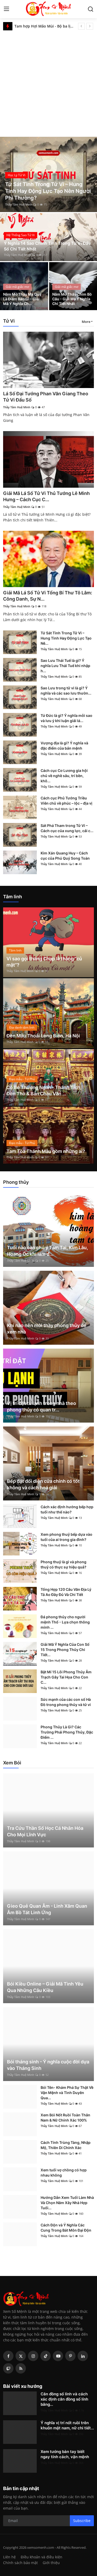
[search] (91, 9)
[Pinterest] (70, 2356)
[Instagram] (33, 2356)
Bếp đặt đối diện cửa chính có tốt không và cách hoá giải (43, 1484)
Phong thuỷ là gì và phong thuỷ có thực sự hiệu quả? (64, 1564)
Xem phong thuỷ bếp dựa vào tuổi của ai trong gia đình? (66, 1537)
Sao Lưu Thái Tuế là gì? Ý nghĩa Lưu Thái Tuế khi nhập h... (65, 666)
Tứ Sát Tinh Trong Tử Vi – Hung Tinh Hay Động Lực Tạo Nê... (66, 638)
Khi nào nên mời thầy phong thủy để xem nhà (47, 1329)
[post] (48, 174)
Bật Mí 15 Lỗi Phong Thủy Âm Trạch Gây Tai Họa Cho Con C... (66, 1677)
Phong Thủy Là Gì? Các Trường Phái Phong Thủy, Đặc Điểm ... (67, 1732)
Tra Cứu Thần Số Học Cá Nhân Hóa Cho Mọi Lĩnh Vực (45, 1831)
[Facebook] (8, 2356)
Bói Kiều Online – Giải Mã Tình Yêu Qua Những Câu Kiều (45, 1987)
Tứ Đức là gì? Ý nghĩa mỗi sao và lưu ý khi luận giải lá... (66, 718)
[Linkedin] (83, 2356)
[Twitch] (8, 2368)
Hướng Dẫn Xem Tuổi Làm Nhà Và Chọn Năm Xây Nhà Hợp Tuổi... (67, 2203)
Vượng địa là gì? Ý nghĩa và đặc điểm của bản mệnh (64, 746)
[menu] (6, 9)
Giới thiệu (51, 2563)
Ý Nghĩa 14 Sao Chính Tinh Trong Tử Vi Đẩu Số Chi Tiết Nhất (47, 246)
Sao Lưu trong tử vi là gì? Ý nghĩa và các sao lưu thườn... (66, 691)
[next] (90, 26)
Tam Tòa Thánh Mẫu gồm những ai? (46, 1151)
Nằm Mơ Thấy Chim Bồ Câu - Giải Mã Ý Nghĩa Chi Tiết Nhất (72, 299)
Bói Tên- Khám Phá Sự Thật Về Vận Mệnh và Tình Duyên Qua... (67, 2093)
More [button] (86, 322)
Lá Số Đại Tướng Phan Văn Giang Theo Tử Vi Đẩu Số (46, 397)
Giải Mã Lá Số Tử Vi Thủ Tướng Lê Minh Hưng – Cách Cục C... (46, 496)
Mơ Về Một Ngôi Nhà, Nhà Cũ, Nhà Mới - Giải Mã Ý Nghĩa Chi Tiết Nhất (44, 26)
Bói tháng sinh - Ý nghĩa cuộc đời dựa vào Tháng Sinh (48, 2065)
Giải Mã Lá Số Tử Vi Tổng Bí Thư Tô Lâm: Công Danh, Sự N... (48, 596)
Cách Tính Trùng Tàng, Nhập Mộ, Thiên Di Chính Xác (66, 2145)
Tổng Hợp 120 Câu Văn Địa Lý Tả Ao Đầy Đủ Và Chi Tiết (66, 1592)
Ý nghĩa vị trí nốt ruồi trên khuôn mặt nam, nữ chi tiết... (67, 2425)
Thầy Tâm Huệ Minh (19, 204)
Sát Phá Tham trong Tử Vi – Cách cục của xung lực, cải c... (67, 828)
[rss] (21, 2368)
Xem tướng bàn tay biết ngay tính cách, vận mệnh (65, 2454)
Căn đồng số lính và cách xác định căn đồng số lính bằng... (64, 2399)
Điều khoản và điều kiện (42, 2557)
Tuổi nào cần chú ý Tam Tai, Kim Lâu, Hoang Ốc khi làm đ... (47, 1251)
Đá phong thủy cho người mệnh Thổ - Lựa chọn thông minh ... (65, 1622)
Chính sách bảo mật (20, 2563)
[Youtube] (58, 2356)
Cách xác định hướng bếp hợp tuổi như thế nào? (67, 1509)
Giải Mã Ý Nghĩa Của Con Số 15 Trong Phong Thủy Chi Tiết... (65, 1650)
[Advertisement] (48, 82)
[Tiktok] (46, 2356)
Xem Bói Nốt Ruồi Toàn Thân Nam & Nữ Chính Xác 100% (65, 2118)
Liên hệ (9, 2557)
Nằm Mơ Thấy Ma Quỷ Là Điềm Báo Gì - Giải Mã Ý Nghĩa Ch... (22, 299)
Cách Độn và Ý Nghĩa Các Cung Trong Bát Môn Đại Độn (66, 2228)
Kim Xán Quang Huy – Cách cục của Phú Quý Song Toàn (65, 856)
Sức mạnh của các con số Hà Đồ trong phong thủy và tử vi (66, 1702)
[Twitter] (21, 2356)
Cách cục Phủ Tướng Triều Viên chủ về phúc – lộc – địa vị (66, 801)
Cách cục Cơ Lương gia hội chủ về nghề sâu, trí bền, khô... (64, 776)
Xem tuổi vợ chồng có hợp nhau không (64, 2173)
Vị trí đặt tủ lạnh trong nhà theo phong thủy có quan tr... (42, 1406)
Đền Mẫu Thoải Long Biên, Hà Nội (43, 1036)
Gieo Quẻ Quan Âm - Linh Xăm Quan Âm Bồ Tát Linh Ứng (47, 1909)
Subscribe (82, 2521)
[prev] (81, 26)
